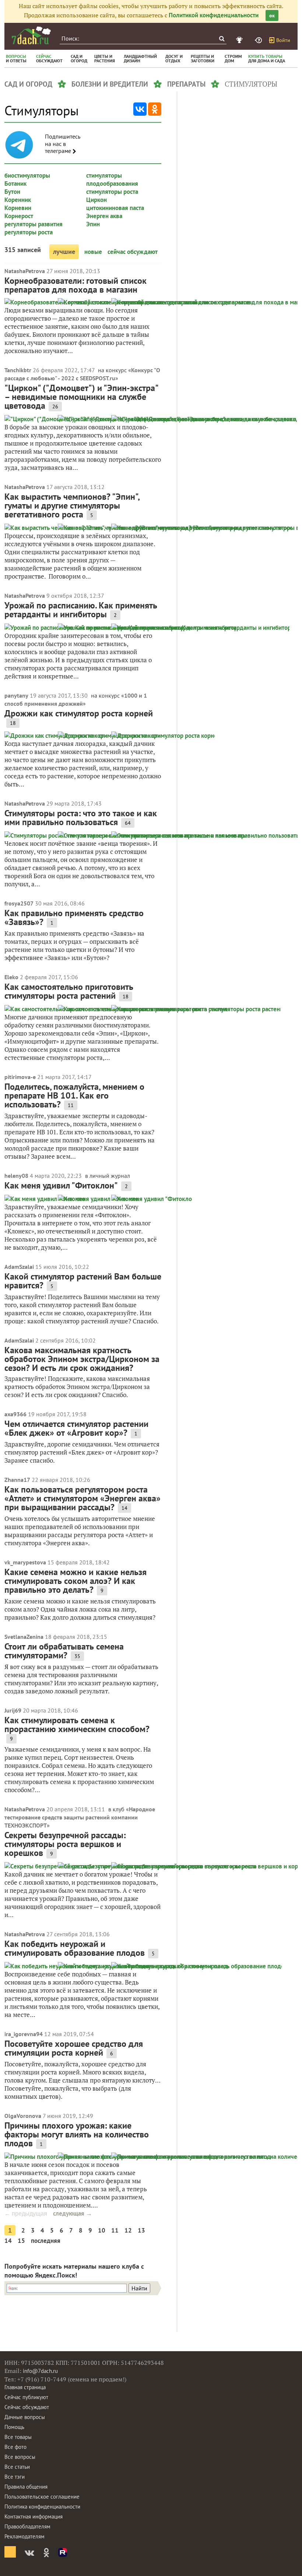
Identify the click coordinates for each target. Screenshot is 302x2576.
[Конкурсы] (240, 40)
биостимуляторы (27, 175)
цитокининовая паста (115, 208)
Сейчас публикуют (26, 2397)
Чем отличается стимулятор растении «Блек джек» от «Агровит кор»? (76, 1428)
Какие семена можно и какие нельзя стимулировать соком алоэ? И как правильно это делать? (75, 1581)
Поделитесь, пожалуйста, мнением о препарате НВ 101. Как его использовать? (74, 1095)
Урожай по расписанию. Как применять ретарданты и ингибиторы (81, 610)
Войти (283, 40)
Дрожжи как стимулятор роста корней (79, 713)
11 (115, 2230)
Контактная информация (34, 2516)
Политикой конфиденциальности (214, 15)
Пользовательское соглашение (42, 2497)
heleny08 (16, 1176)
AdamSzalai (19, 1267)
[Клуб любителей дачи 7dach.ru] (31, 35)
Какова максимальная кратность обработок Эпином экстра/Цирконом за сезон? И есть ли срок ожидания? (82, 1359)
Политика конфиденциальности (42, 2507)
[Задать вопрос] (259, 40)
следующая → (73, 2213)
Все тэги (15, 2477)
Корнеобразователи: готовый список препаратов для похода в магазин (75, 285)
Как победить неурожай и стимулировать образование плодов (75, 1948)
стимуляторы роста (112, 192)
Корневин (18, 208)
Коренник (18, 200)
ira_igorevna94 (24, 2034)
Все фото (15, 2447)
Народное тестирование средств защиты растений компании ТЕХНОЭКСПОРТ (80, 1817)
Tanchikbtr (18, 370)
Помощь (14, 2427)
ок (272, 15)
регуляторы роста (29, 232)
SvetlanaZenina (24, 1637)
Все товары (18, 2437)
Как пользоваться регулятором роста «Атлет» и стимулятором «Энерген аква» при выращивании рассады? (82, 1498)
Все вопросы (20, 2457)
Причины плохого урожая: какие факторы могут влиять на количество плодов (77, 2134)
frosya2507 (19, 903)
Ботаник (15, 184)
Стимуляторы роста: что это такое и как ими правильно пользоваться (81, 818)
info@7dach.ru (40, 2371)
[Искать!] (222, 39)
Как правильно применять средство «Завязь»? (74, 917)
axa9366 (15, 1414)
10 (102, 2230)
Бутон (12, 192)
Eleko (11, 977)
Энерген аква (104, 216)
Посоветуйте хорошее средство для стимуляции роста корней (74, 2048)
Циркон (96, 200)
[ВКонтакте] (140, 109)
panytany (16, 695)
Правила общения (26, 2487)
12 (128, 2230)
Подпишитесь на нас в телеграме (63, 144)
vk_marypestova (25, 1562)
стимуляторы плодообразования (112, 179)
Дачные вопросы (25, 2417)
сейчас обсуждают (133, 252)
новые (93, 252)
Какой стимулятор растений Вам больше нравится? (83, 1281)
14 (8, 2241)
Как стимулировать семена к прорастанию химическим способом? (77, 1725)
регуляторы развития (34, 224)
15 (21, 2241)
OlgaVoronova (23, 2116)
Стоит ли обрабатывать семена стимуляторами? (64, 1651)
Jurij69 (13, 1710)
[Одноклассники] (155, 109)
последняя (46, 2241)
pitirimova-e (20, 1077)
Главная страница (25, 2387)
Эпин (93, 224)
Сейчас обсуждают (27, 2407)
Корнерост (19, 216)
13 (141, 2230)
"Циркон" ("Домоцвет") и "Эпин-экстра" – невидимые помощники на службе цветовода (81, 397)
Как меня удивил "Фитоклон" (61, 1185)
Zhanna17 (17, 1480)
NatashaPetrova (25, 271)
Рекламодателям (24, 2536)
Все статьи (17, 2467)
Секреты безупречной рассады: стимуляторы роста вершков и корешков (65, 1844)
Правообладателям (27, 2526)
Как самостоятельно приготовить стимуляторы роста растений (69, 991)
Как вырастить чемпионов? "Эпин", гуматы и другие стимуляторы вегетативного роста (72, 505)
